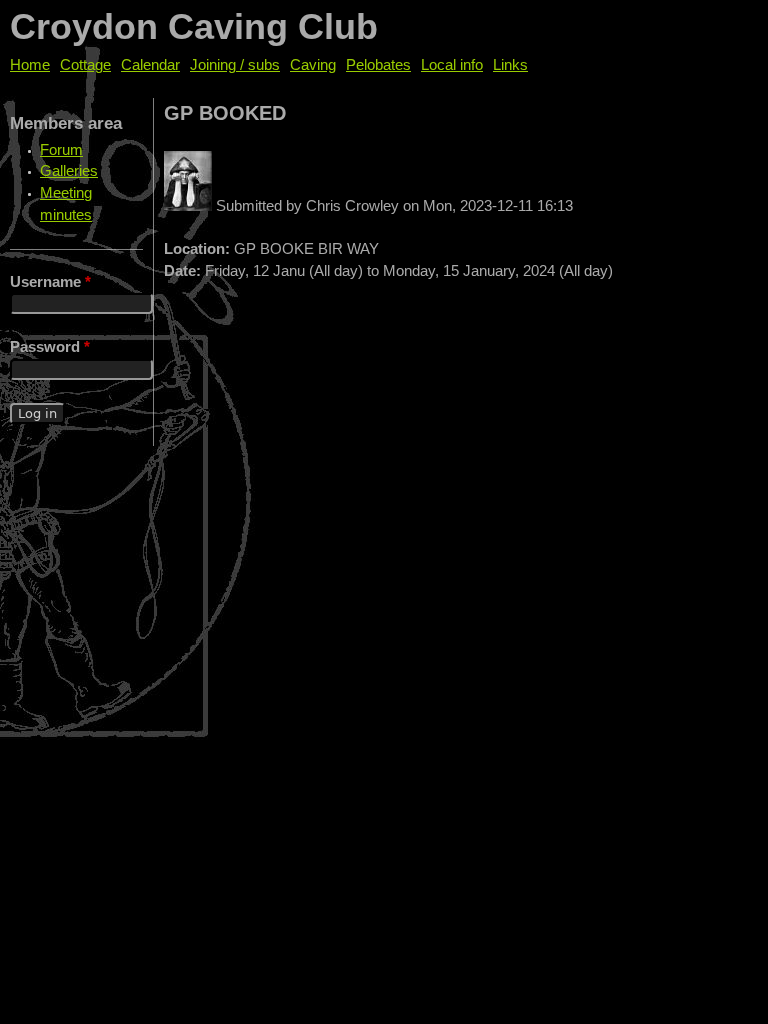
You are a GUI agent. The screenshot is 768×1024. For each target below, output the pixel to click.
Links (510, 65)
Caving (313, 65)
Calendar (150, 65)
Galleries (69, 171)
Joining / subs (235, 65)
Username (50, 282)
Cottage (85, 65)
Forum (61, 150)
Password (50, 347)
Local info (452, 65)
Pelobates (378, 65)
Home (30, 65)
